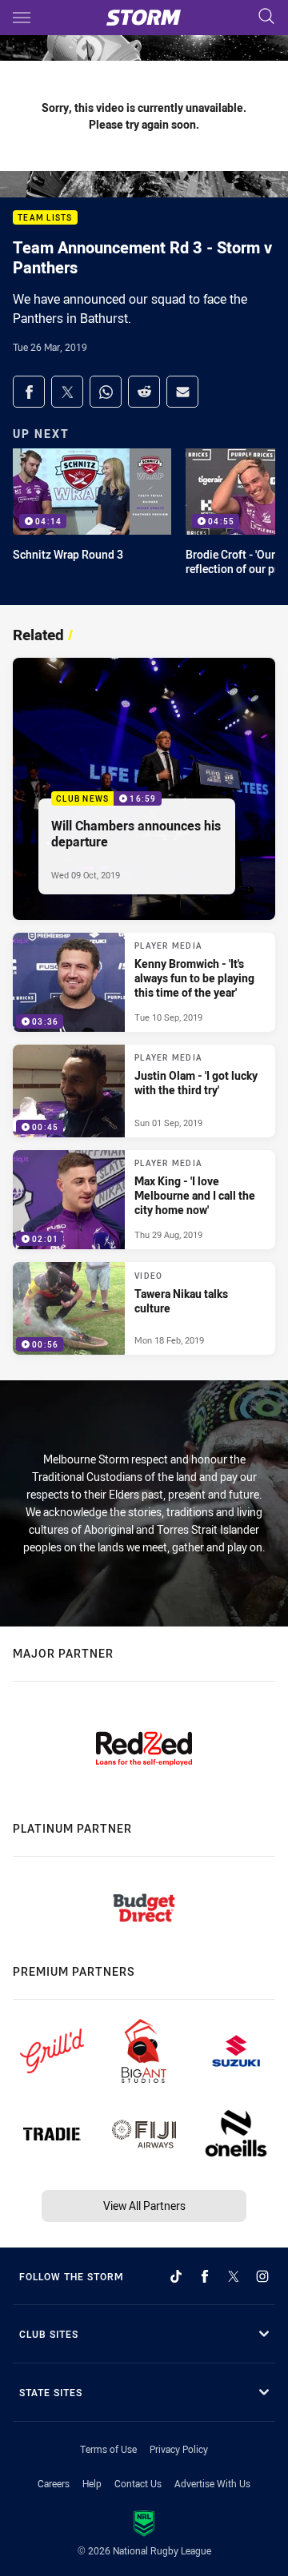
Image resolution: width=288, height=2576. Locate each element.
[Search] (266, 17)
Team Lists (45, 218)
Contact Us (138, 2483)
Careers (54, 2483)
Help (92, 2483)
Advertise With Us (212, 2483)
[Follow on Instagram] (262, 2276)
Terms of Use (108, 2449)
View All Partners (144, 2206)
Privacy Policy (179, 2449)
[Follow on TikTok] (176, 2276)
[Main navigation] (22, 18)
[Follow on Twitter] (234, 2276)
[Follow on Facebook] (205, 2276)
